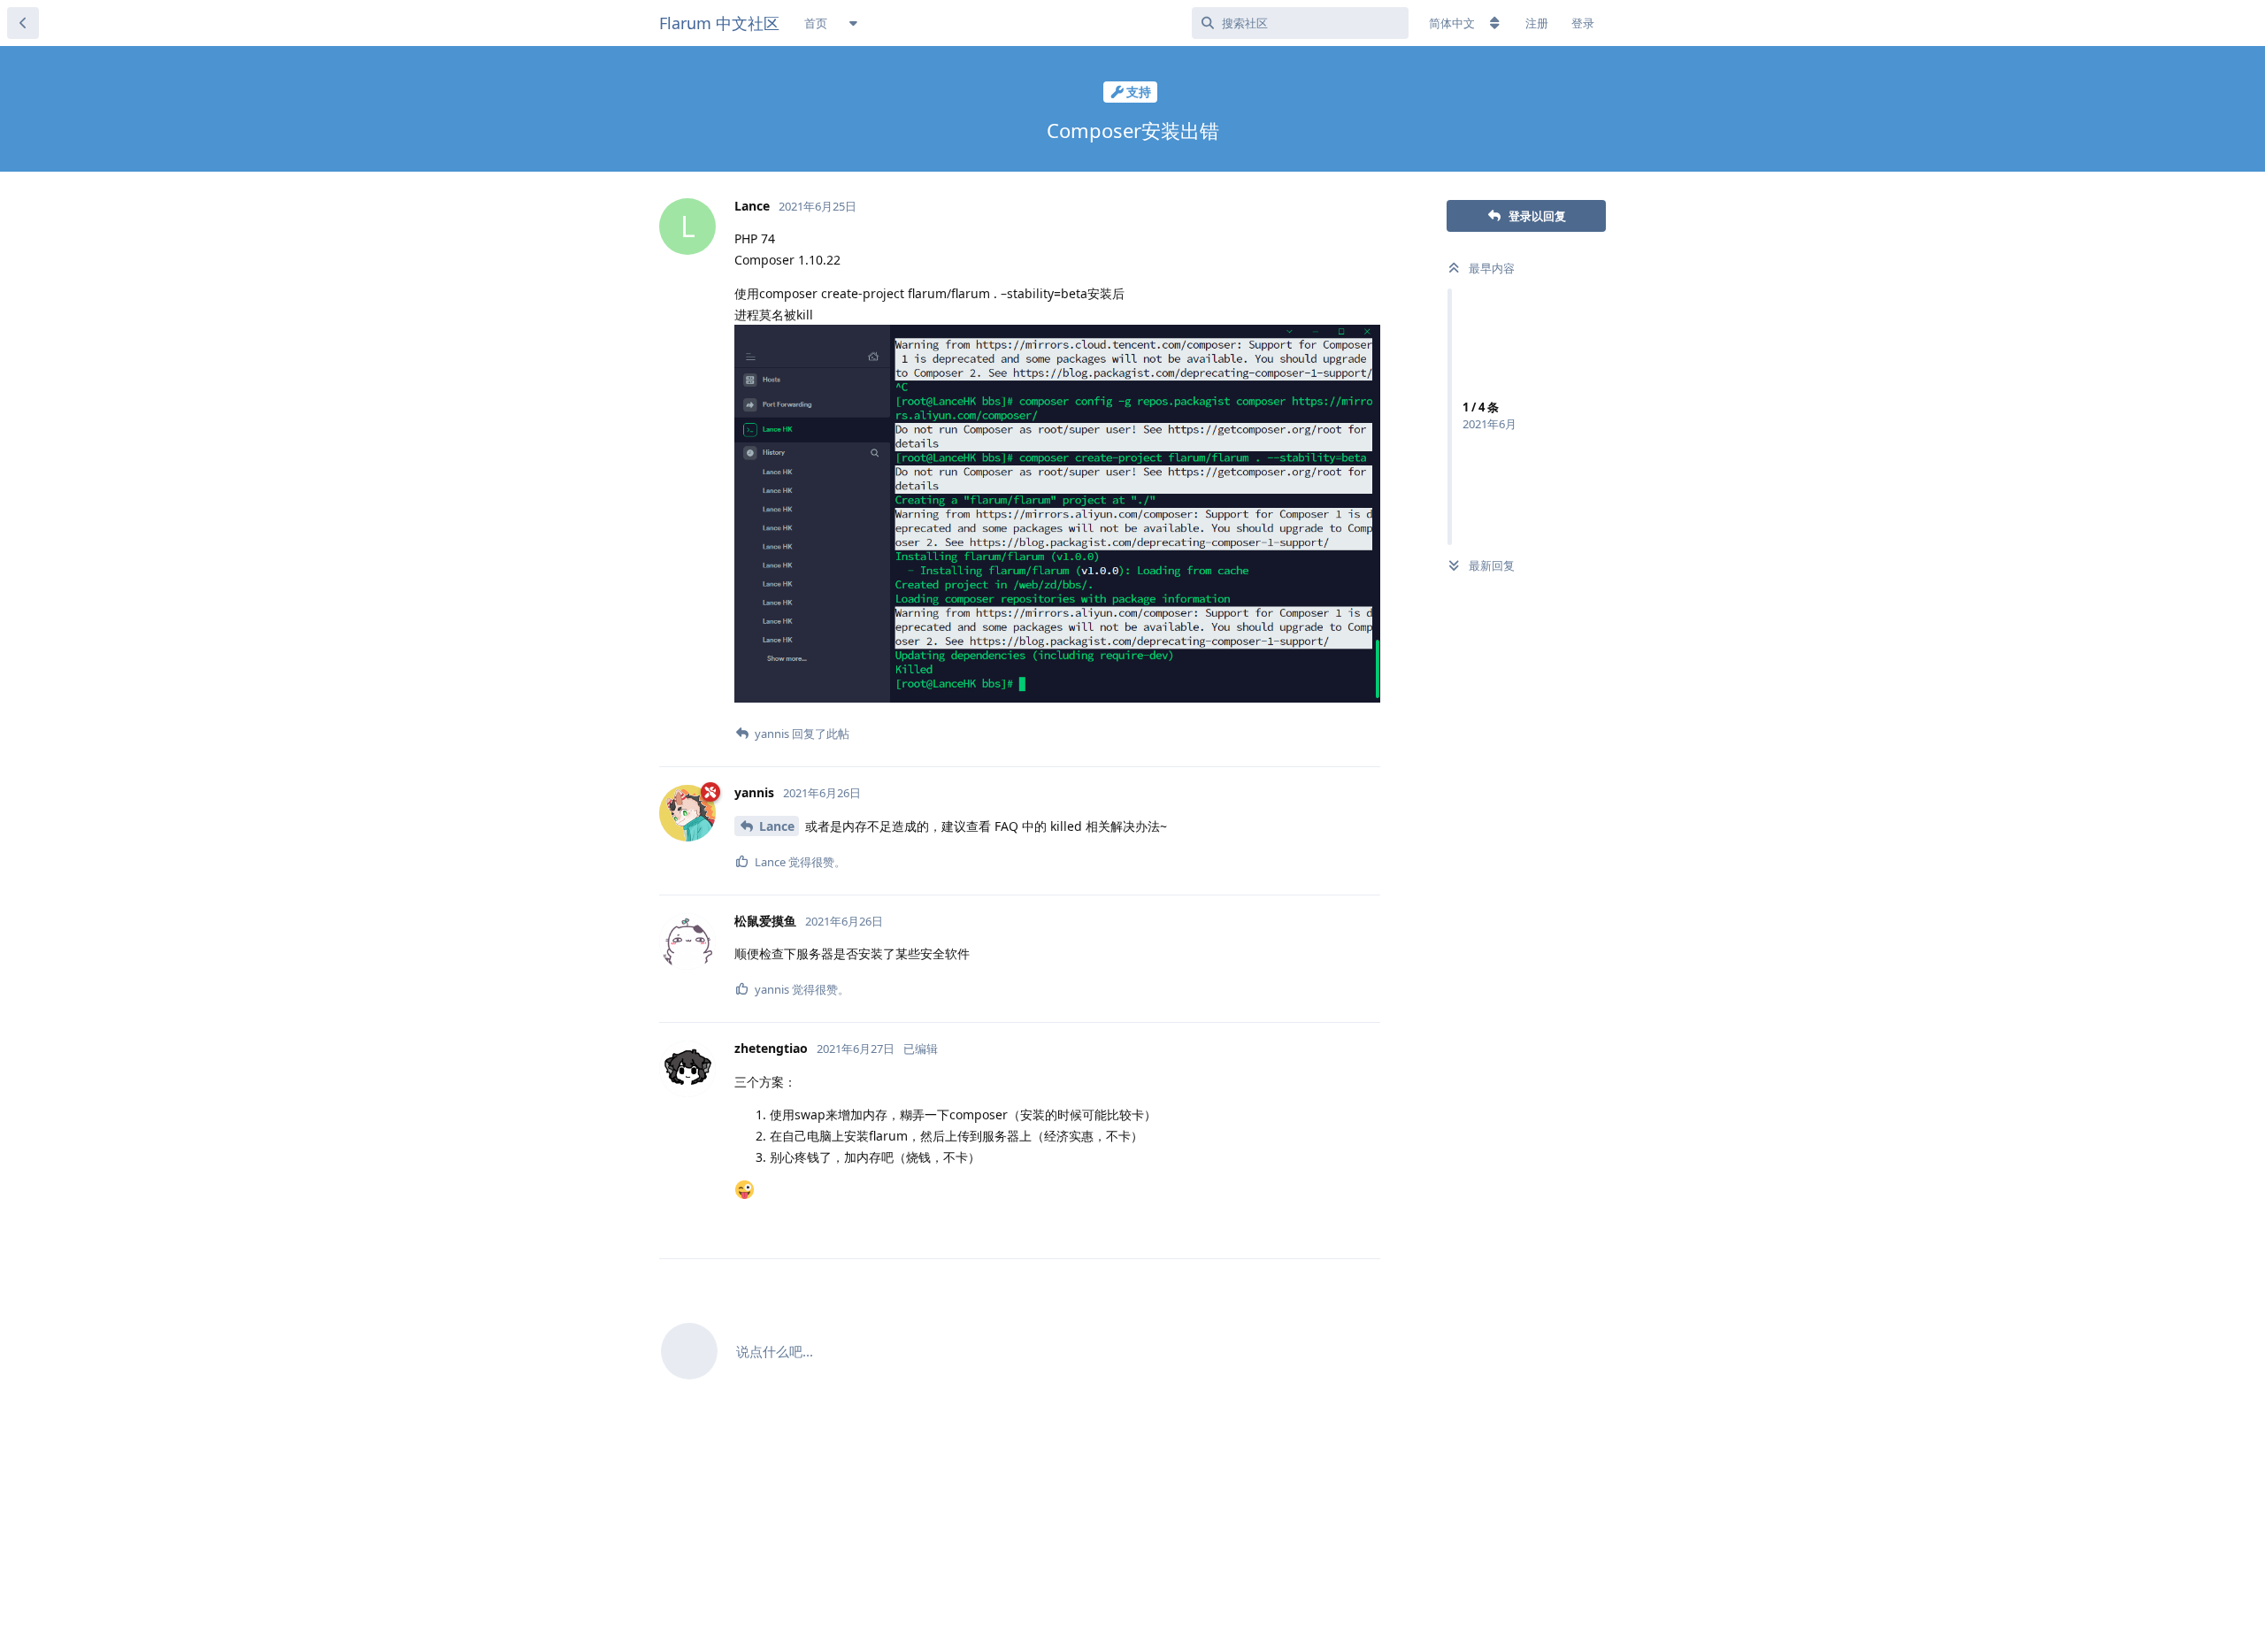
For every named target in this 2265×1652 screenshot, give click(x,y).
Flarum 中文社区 (719, 23)
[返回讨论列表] (23, 23)
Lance (777, 826)
